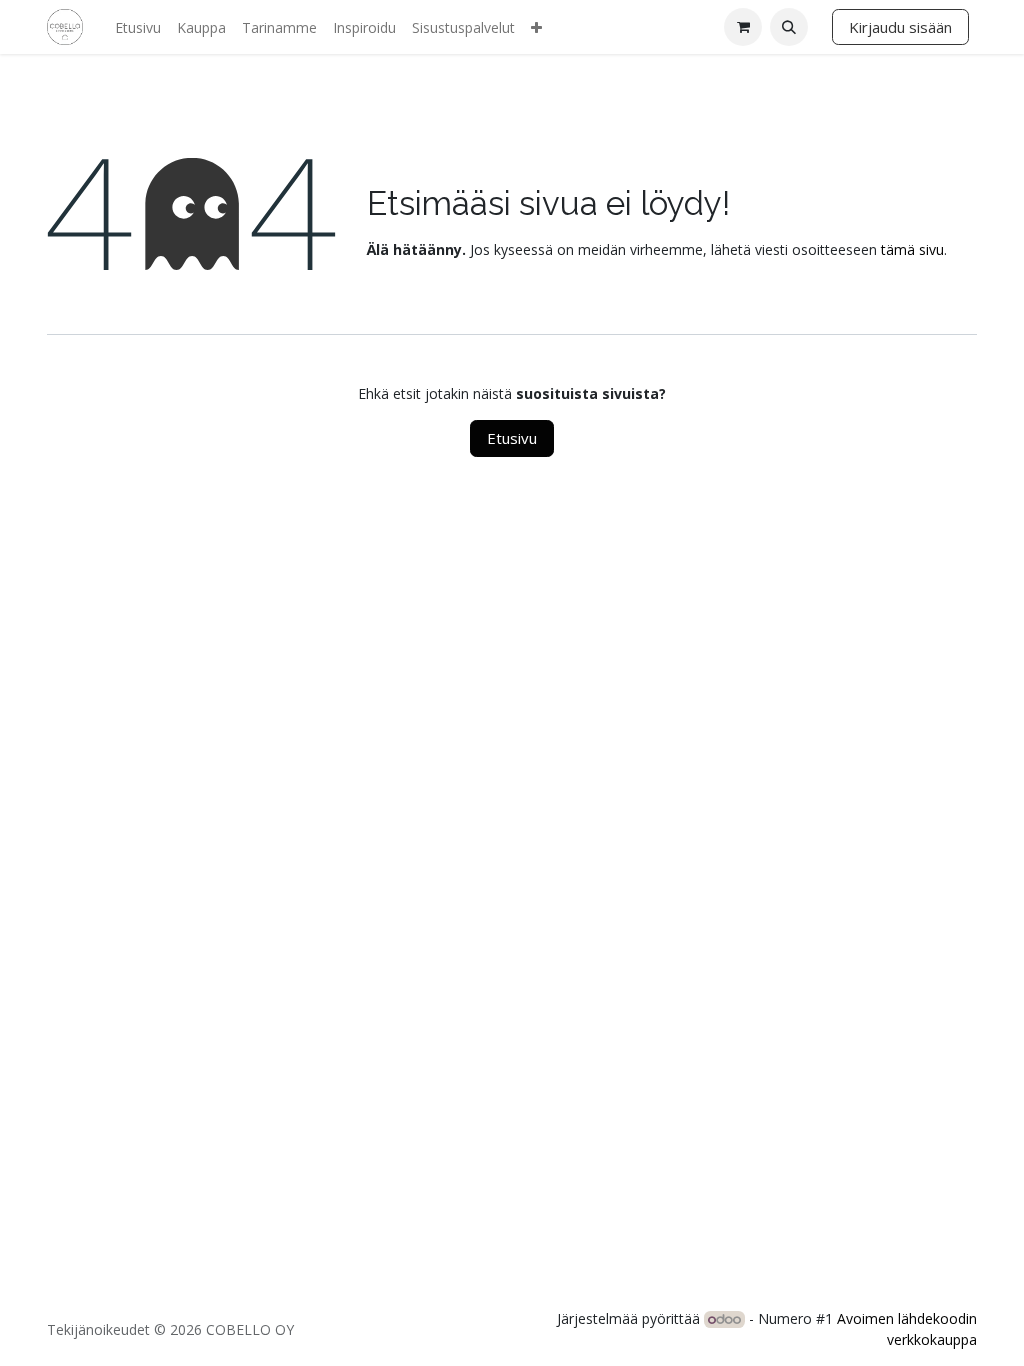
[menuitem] (138, 27)
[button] (789, 27)
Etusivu (512, 438)
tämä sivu (912, 249)
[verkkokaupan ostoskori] (743, 27)
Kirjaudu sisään (900, 27)
